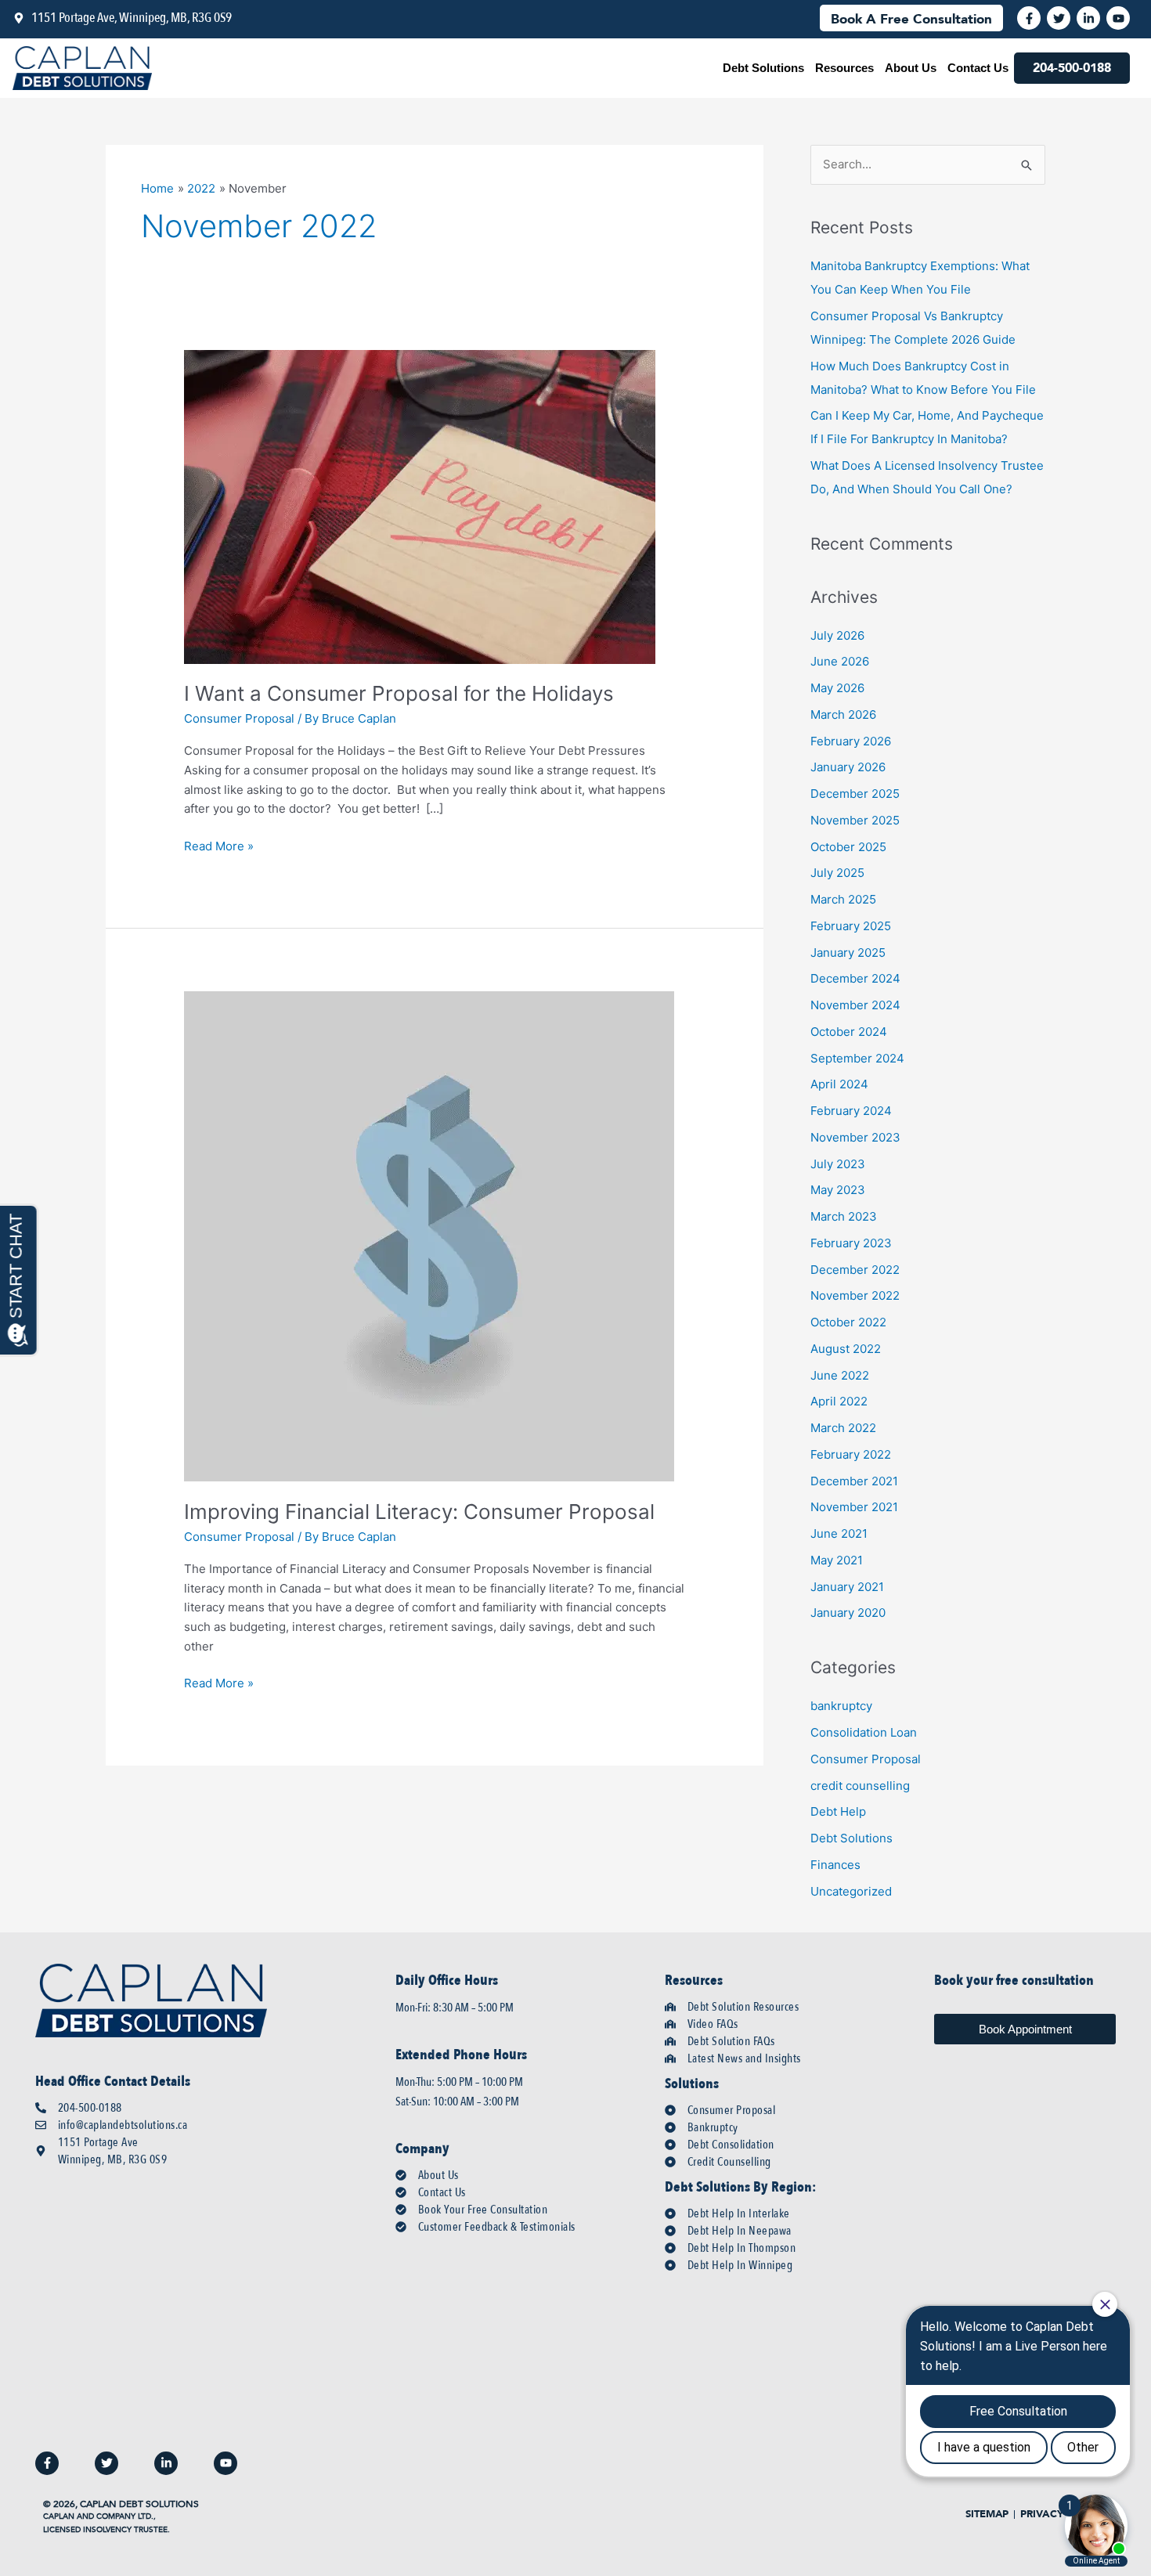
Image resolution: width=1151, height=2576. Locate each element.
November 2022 (855, 1295)
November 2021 (854, 1507)
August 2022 (846, 1349)
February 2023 (851, 1243)
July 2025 (837, 873)
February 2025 (851, 926)
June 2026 (840, 661)
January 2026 (848, 767)
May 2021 (837, 1560)
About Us (911, 68)
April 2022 (839, 1401)
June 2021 (839, 1533)
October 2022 (848, 1322)
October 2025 (848, 847)
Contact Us (978, 68)
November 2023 (855, 1137)
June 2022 (840, 1375)
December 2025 (855, 794)
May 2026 (837, 688)
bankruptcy (841, 1706)
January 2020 (848, 1613)
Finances (835, 1865)
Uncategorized (851, 1891)
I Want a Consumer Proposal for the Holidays (399, 693)
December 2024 (855, 978)
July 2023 (838, 1164)
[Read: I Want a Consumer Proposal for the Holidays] (420, 505)
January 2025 (848, 952)
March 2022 (843, 1428)
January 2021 (847, 1587)
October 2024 (849, 1032)
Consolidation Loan (864, 1732)
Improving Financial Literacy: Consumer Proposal (419, 1512)
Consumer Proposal (239, 718)
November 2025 (855, 820)
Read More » (219, 845)
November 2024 (855, 1005)
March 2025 (843, 899)
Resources (844, 68)
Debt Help (838, 1811)
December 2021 (854, 1481)
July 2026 (837, 635)
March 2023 (844, 1216)
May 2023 (838, 1190)
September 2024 (857, 1058)
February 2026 (851, 741)
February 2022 (851, 1454)
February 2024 (851, 1111)
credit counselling (860, 1786)
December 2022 (855, 1270)
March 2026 (843, 714)
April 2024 (839, 1084)
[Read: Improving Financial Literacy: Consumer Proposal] (429, 1236)
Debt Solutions (763, 68)
